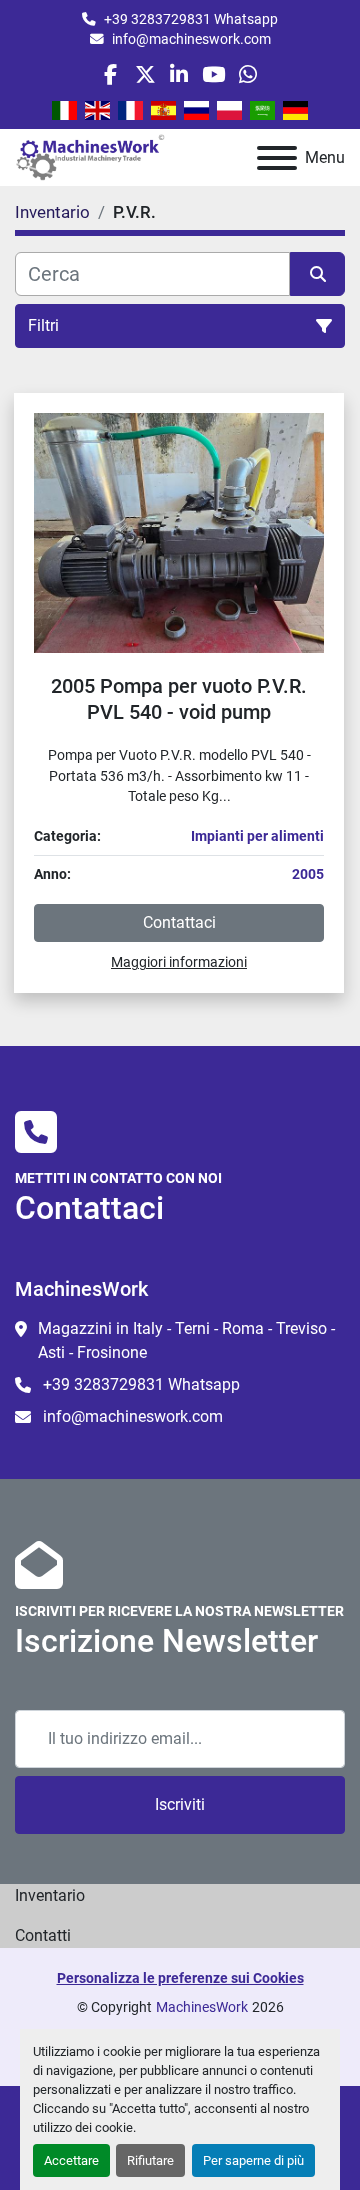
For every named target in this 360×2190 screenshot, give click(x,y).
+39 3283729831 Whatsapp (191, 19)
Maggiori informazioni (179, 962)
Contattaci (179, 922)
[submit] (317, 274)
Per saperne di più (253, 2160)
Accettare (71, 2160)
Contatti (43, 1935)
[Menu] (277, 158)
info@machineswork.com (191, 39)
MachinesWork (202, 2007)
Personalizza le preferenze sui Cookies (180, 1978)
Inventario (50, 1895)
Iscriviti (180, 1804)
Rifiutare (150, 2160)
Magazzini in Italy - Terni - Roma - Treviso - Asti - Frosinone (186, 1340)
